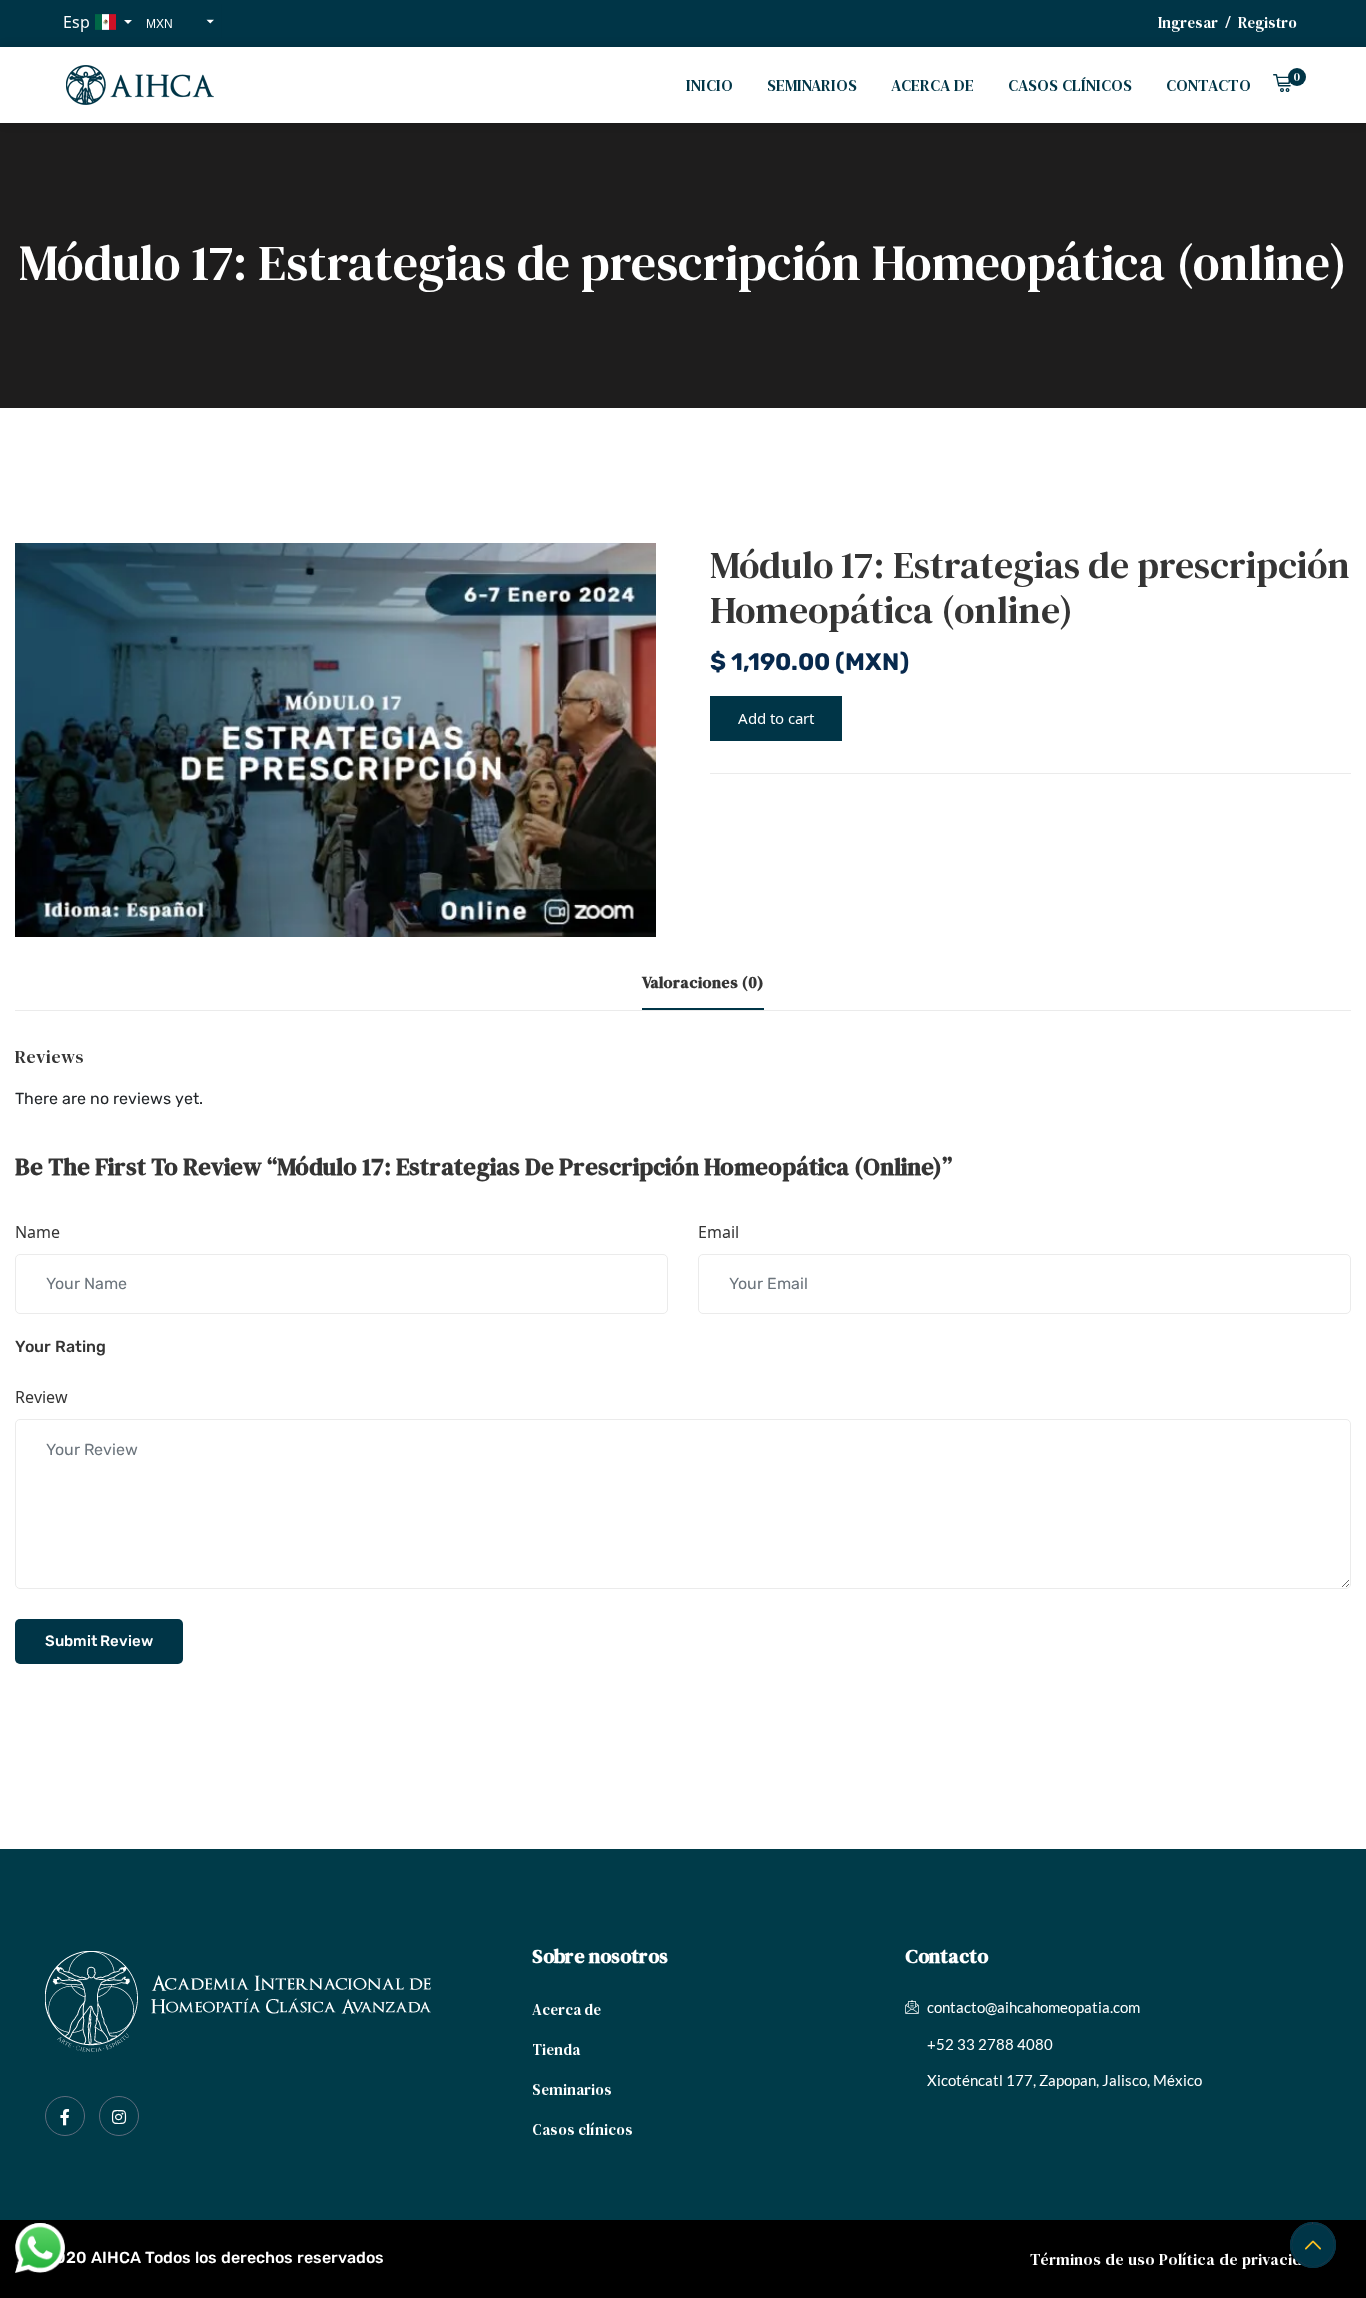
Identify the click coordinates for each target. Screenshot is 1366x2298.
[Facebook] (65, 2116)
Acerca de (932, 85)
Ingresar (1188, 22)
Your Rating (60, 1346)
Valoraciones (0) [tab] (703, 982)
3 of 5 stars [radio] (186, 1347)
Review (41, 1397)
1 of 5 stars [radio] (128, 1347)
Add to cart (776, 718)
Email (718, 1232)
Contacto (1208, 85)
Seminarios (812, 85)
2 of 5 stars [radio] (157, 1347)
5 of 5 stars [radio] (244, 1347)
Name (37, 1232)
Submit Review (99, 1641)
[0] (1282, 85)
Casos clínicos (1070, 85)
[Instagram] (119, 2116)
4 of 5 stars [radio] (215, 1347)
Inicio (709, 85)
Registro (1267, 22)
